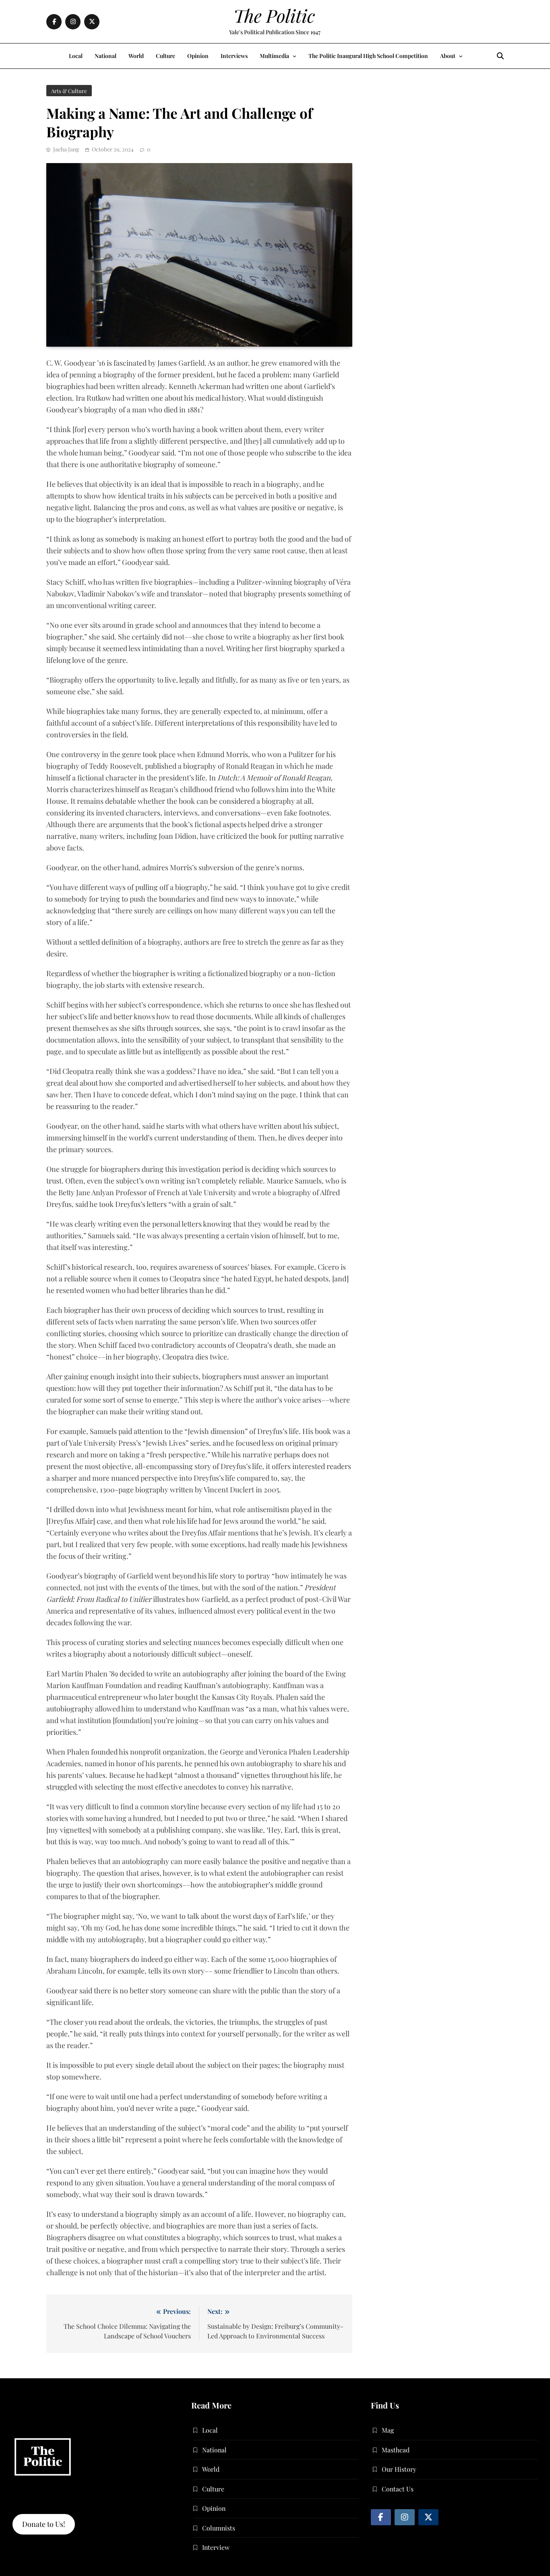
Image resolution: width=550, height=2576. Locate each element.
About (448, 56)
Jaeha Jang (66, 149)
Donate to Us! (44, 2524)
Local (76, 56)
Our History (399, 2469)
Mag (388, 2430)
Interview (216, 2547)
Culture (165, 56)
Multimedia (274, 56)
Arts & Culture (69, 91)
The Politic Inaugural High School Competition (368, 56)
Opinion (198, 56)
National (105, 56)
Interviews (234, 56)
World (136, 56)
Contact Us (398, 2489)
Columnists (219, 2528)
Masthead (396, 2450)
